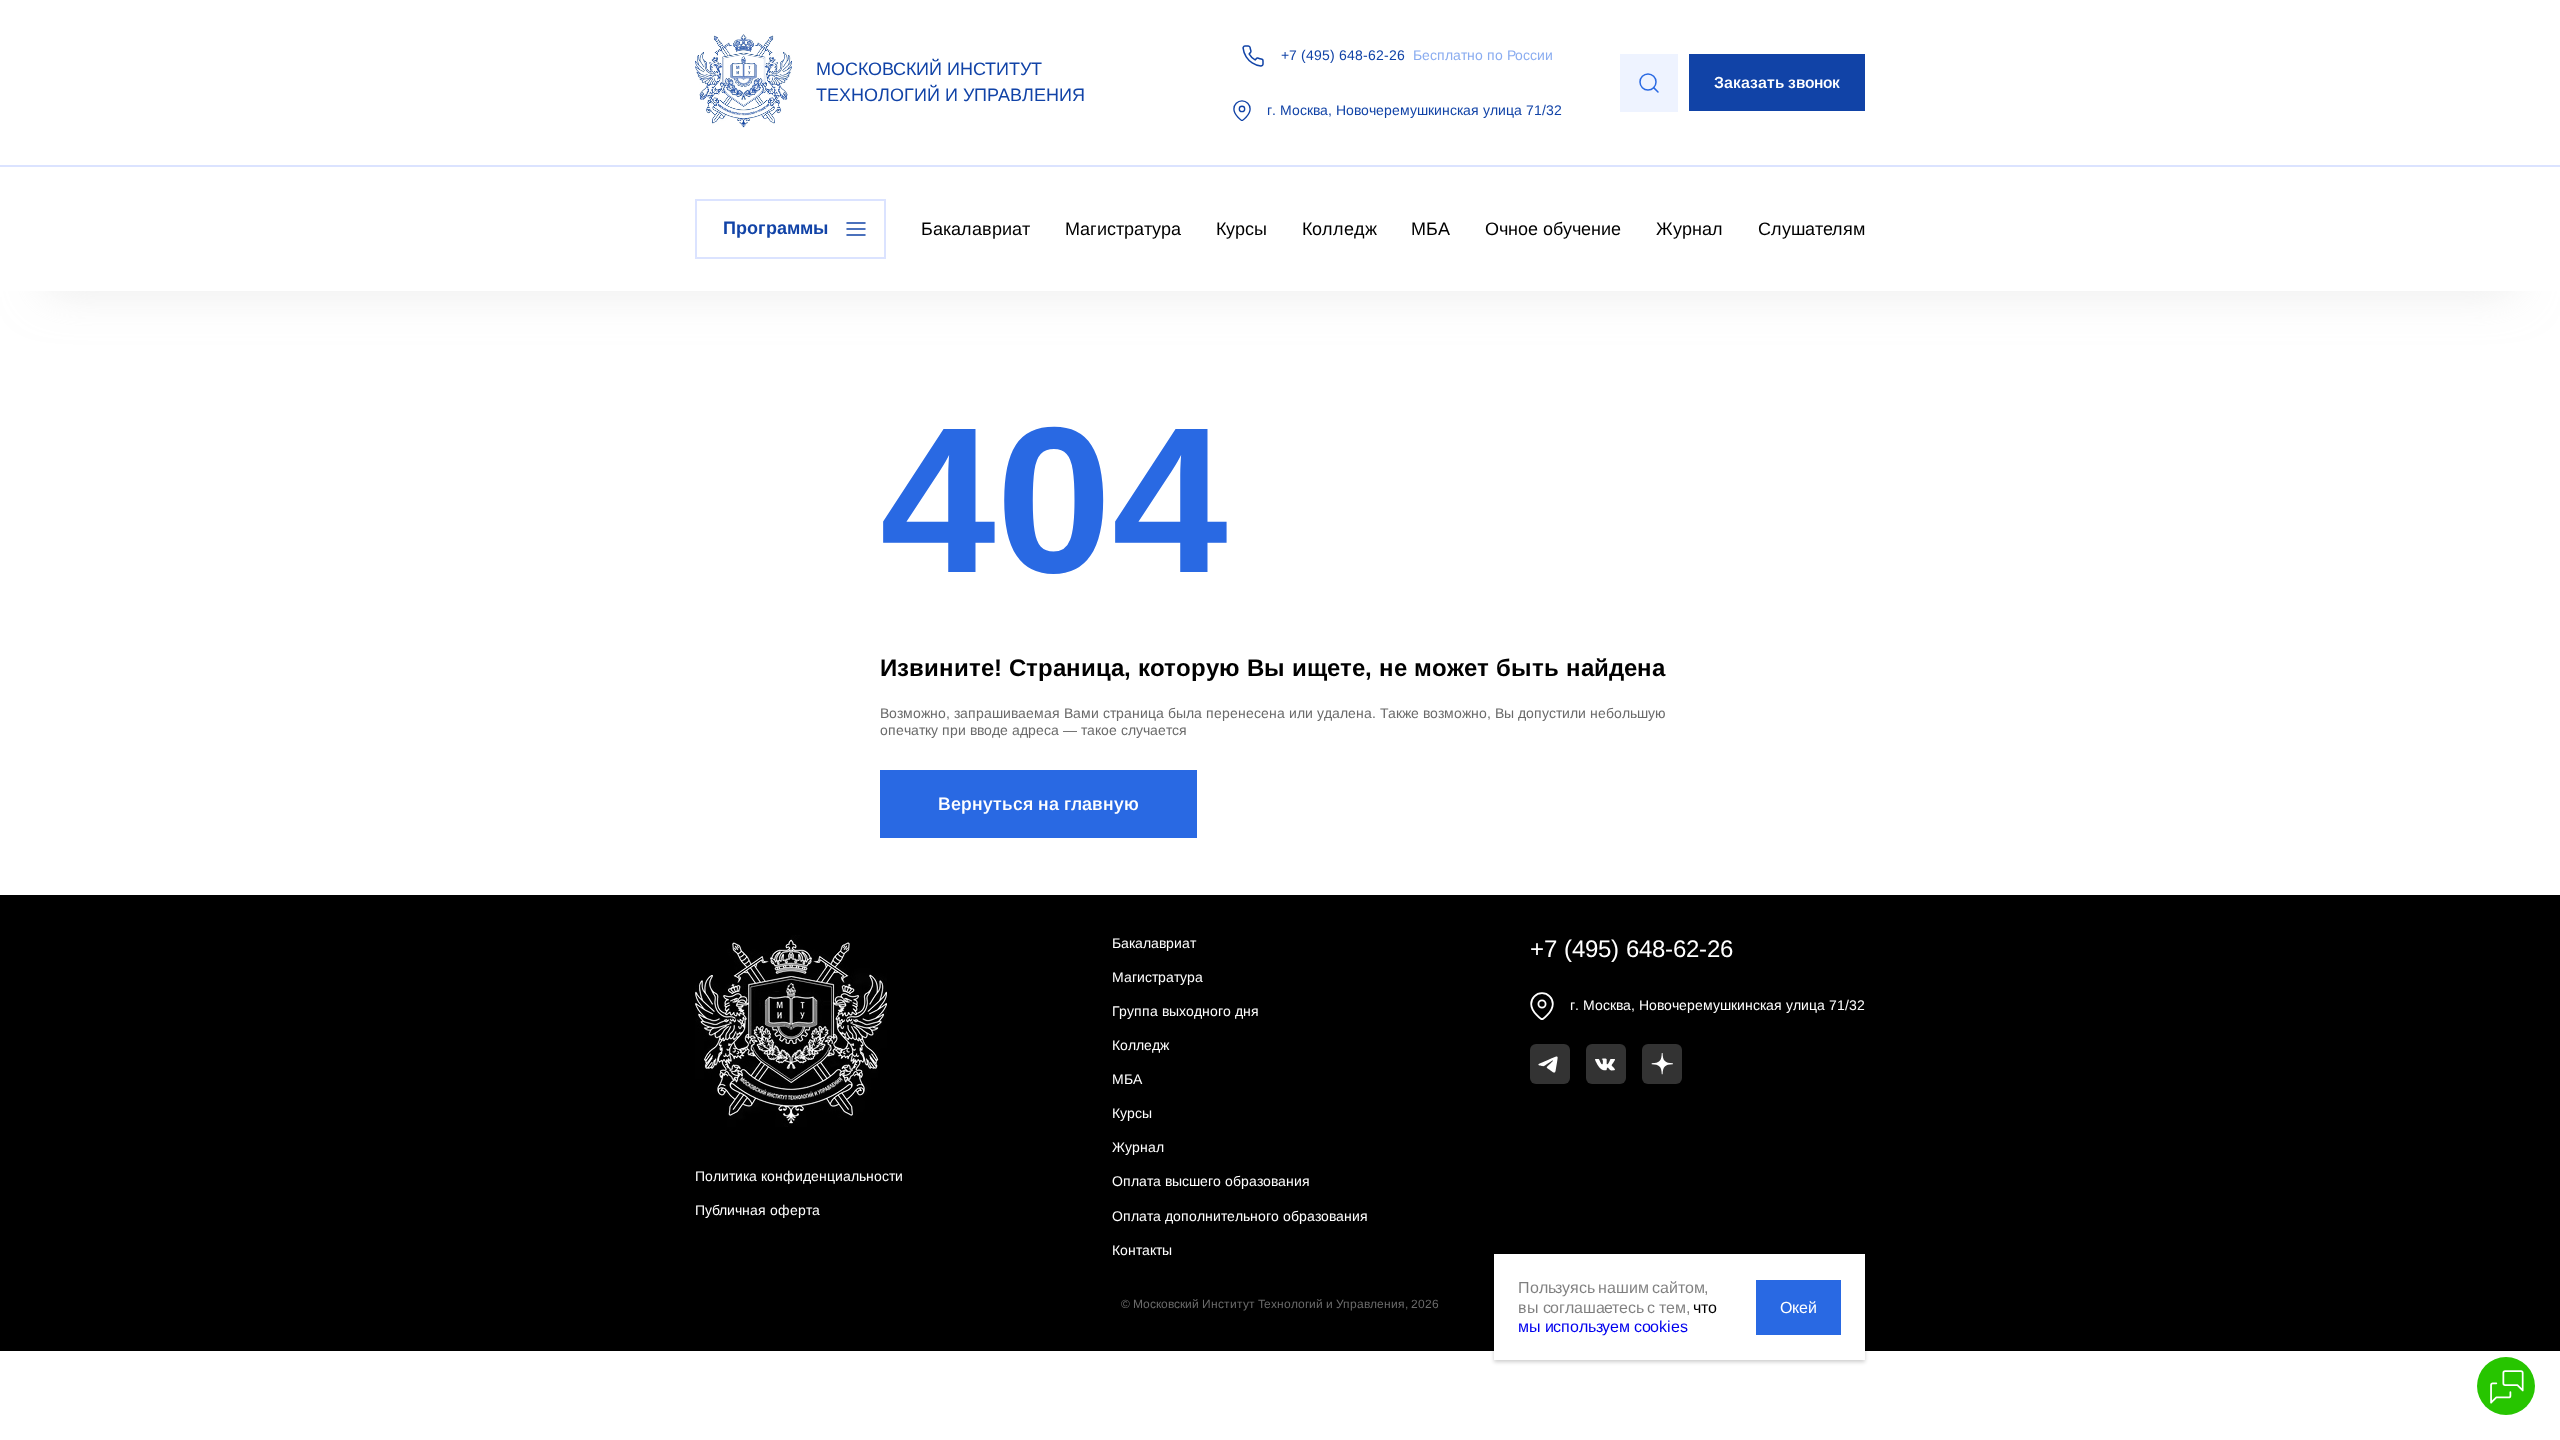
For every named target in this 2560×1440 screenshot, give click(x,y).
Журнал (1689, 229)
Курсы (1241, 229)
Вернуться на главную (1038, 804)
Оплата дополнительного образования (1240, 1216)
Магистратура (1123, 229)
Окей (1798, 1307)
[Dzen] (1662, 1064)
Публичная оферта (757, 1210)
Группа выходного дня (1185, 1011)
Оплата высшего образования (1211, 1181)
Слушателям (1811, 229)
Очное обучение (1553, 229)
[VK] (1606, 1064)
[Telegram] (1550, 1064)
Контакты (1142, 1250)
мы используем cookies (1603, 1326)
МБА (1430, 229)
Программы (775, 228)
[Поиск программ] (1649, 83)
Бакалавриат (975, 229)
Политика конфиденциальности (799, 1176)
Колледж (1339, 229)
